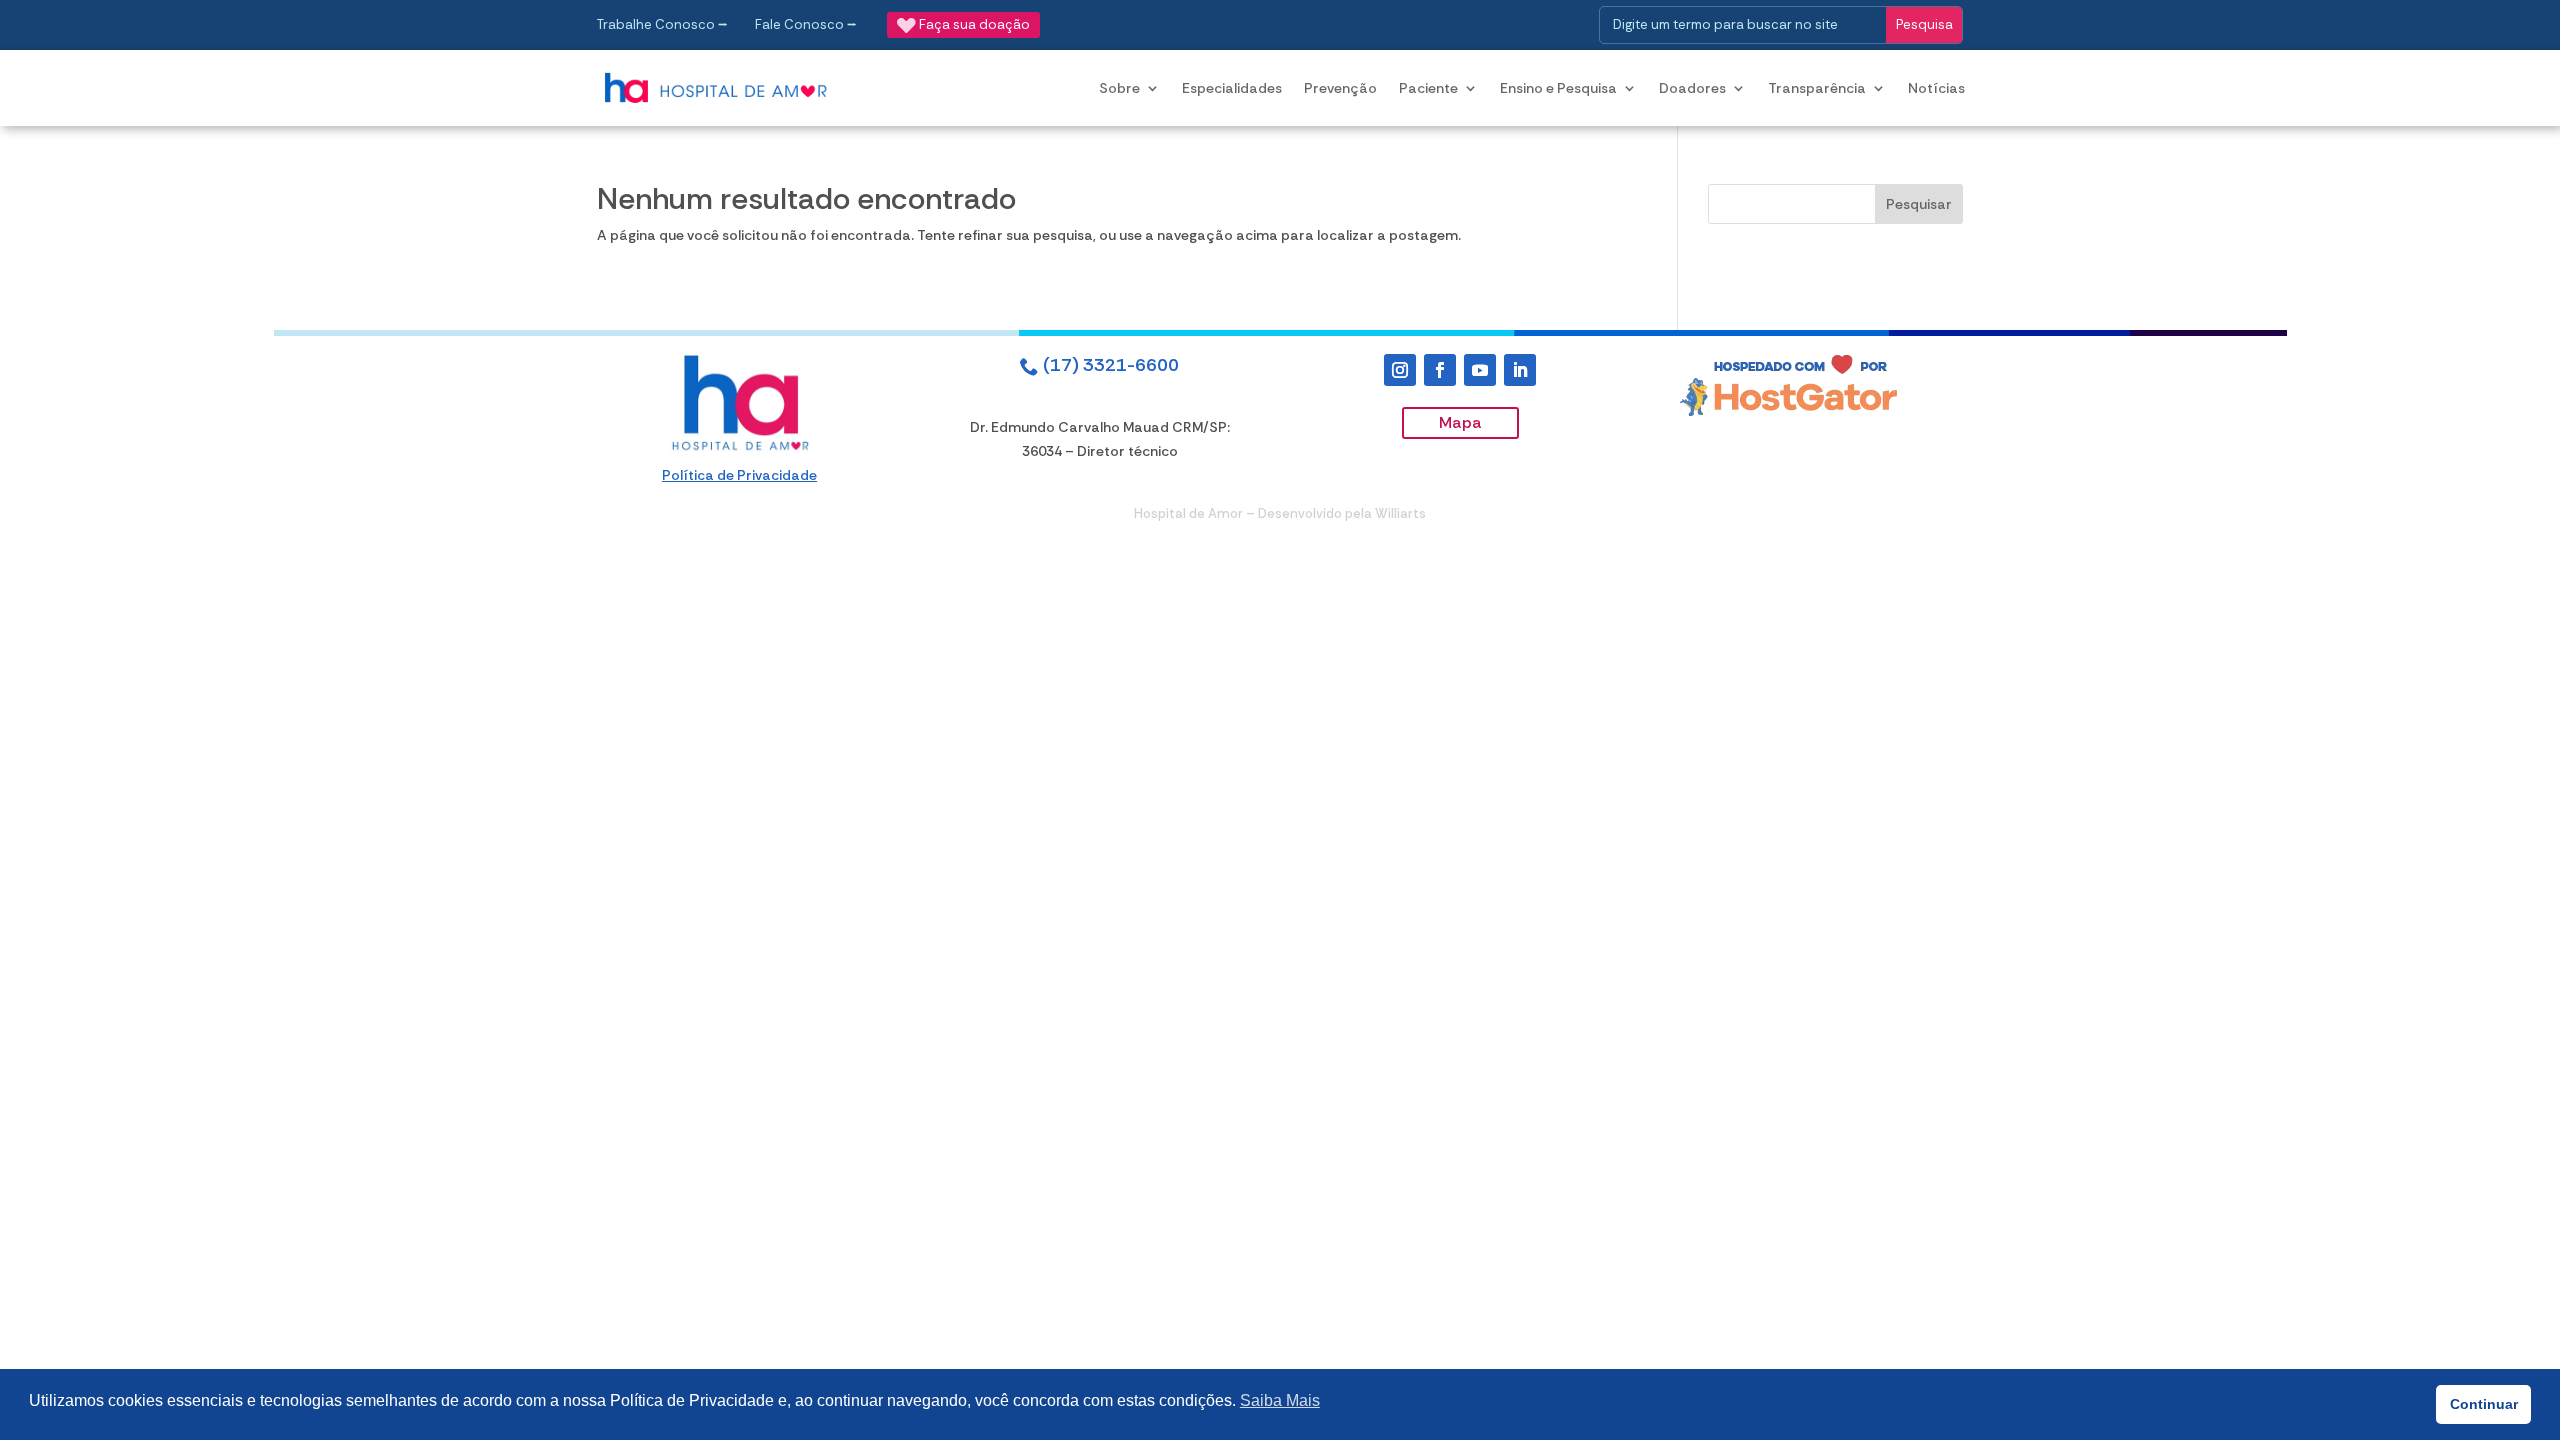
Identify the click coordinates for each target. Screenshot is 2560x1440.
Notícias (1936, 88)
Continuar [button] (2484, 1404)
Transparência (1817, 88)
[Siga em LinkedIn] (1520, 370)
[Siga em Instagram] (1400, 370)
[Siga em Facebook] (1440, 370)
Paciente (1428, 88)
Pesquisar (1919, 204)
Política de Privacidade (739, 475)
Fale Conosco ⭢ (806, 24)
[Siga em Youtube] (1480, 370)
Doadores (1692, 88)
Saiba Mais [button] (1280, 1400)
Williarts (1400, 513)
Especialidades (1232, 88)
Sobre (1119, 88)
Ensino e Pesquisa (1558, 88)
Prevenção (1340, 88)
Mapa (1460, 422)
